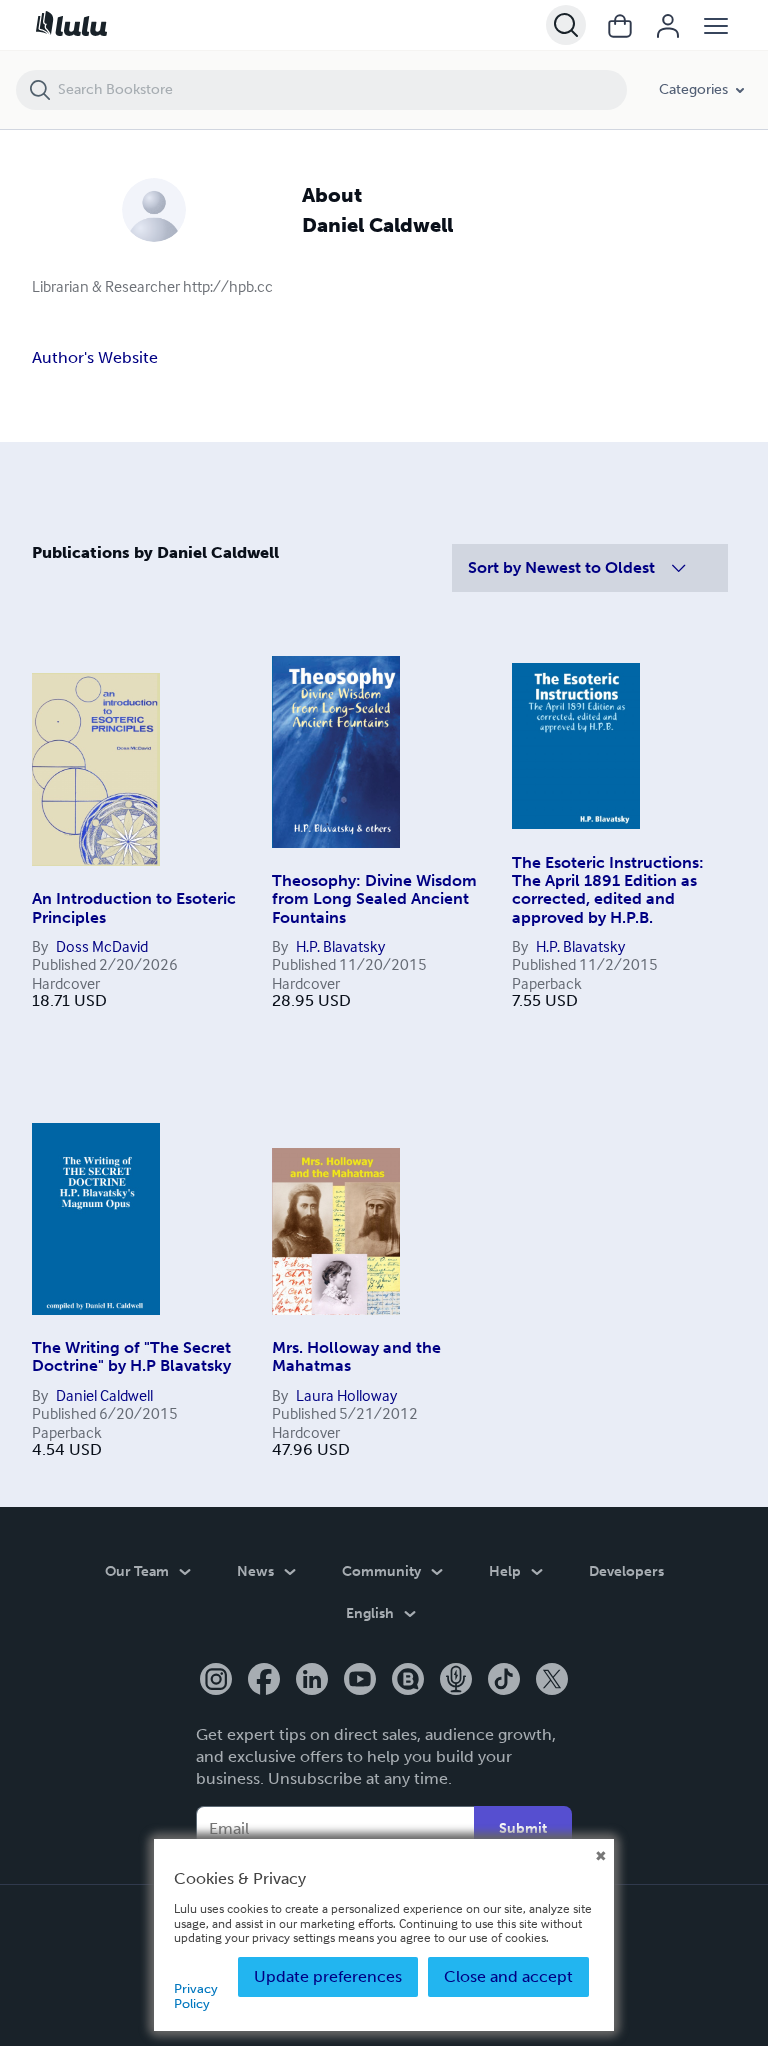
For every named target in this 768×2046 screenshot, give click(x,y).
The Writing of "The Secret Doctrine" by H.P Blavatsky (131, 1356)
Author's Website (95, 357)
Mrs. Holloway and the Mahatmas (356, 1356)
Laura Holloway (346, 1395)
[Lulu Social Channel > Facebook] (264, 1681)
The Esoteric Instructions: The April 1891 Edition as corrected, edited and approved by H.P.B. (608, 890)
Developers (626, 1571)
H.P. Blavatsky (340, 946)
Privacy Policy (196, 1995)
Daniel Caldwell (104, 1395)
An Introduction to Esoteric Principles (134, 907)
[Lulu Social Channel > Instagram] (216, 1681)
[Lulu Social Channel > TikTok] (504, 1681)
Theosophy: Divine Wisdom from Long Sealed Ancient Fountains (374, 899)
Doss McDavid (102, 946)
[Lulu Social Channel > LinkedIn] (312, 1681)
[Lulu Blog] (408, 1681)
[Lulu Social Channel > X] (552, 1681)
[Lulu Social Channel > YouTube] (360, 1681)
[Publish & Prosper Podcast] (456, 1681)
